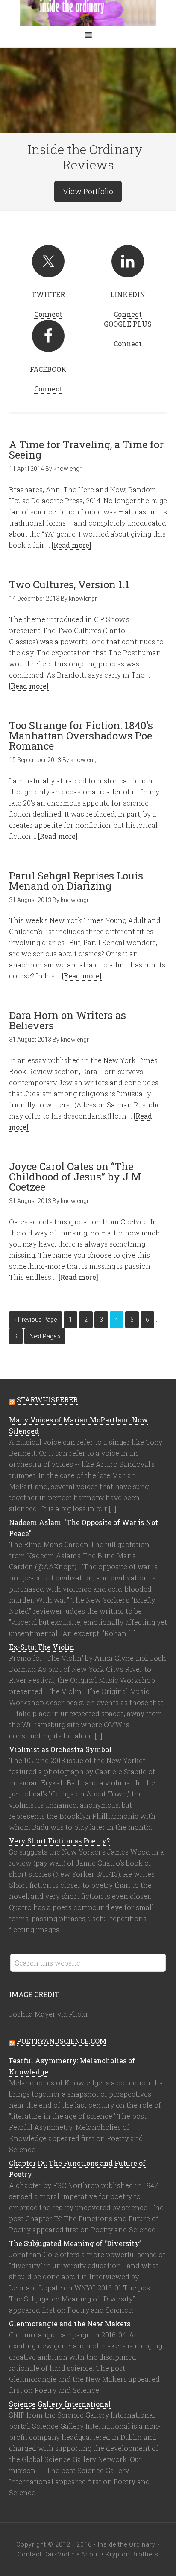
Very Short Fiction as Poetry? (59, 1841)
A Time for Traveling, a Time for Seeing (86, 450)
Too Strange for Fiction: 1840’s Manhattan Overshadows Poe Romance (81, 736)
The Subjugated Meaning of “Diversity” (75, 2243)
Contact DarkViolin (46, 2554)
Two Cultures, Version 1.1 (69, 584)
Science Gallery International (60, 2404)
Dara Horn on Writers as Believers (67, 1020)
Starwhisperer (47, 1400)
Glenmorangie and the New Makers (70, 2323)
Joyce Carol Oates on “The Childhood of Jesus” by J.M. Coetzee (76, 1177)
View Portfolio (88, 191)
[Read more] (72, 545)
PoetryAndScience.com (62, 2041)
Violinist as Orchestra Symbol (60, 1749)
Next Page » (45, 1336)
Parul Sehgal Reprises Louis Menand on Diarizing (76, 881)
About (90, 2554)
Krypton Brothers (132, 2554)
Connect (48, 314)
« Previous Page (35, 1320)
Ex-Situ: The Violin (42, 1647)
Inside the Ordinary (88, 13)
